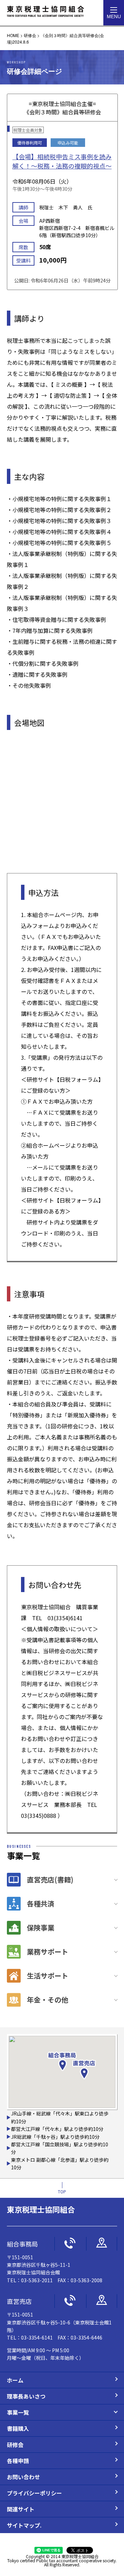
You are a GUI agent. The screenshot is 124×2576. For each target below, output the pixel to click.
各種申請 (18, 2461)
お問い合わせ (23, 2477)
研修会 (15, 2445)
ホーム (15, 2380)
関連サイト (21, 2509)
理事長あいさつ (26, 2396)
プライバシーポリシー (34, 2493)
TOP (62, 2191)
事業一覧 (18, 2412)
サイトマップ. (24, 2525)
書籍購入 (18, 2428)
